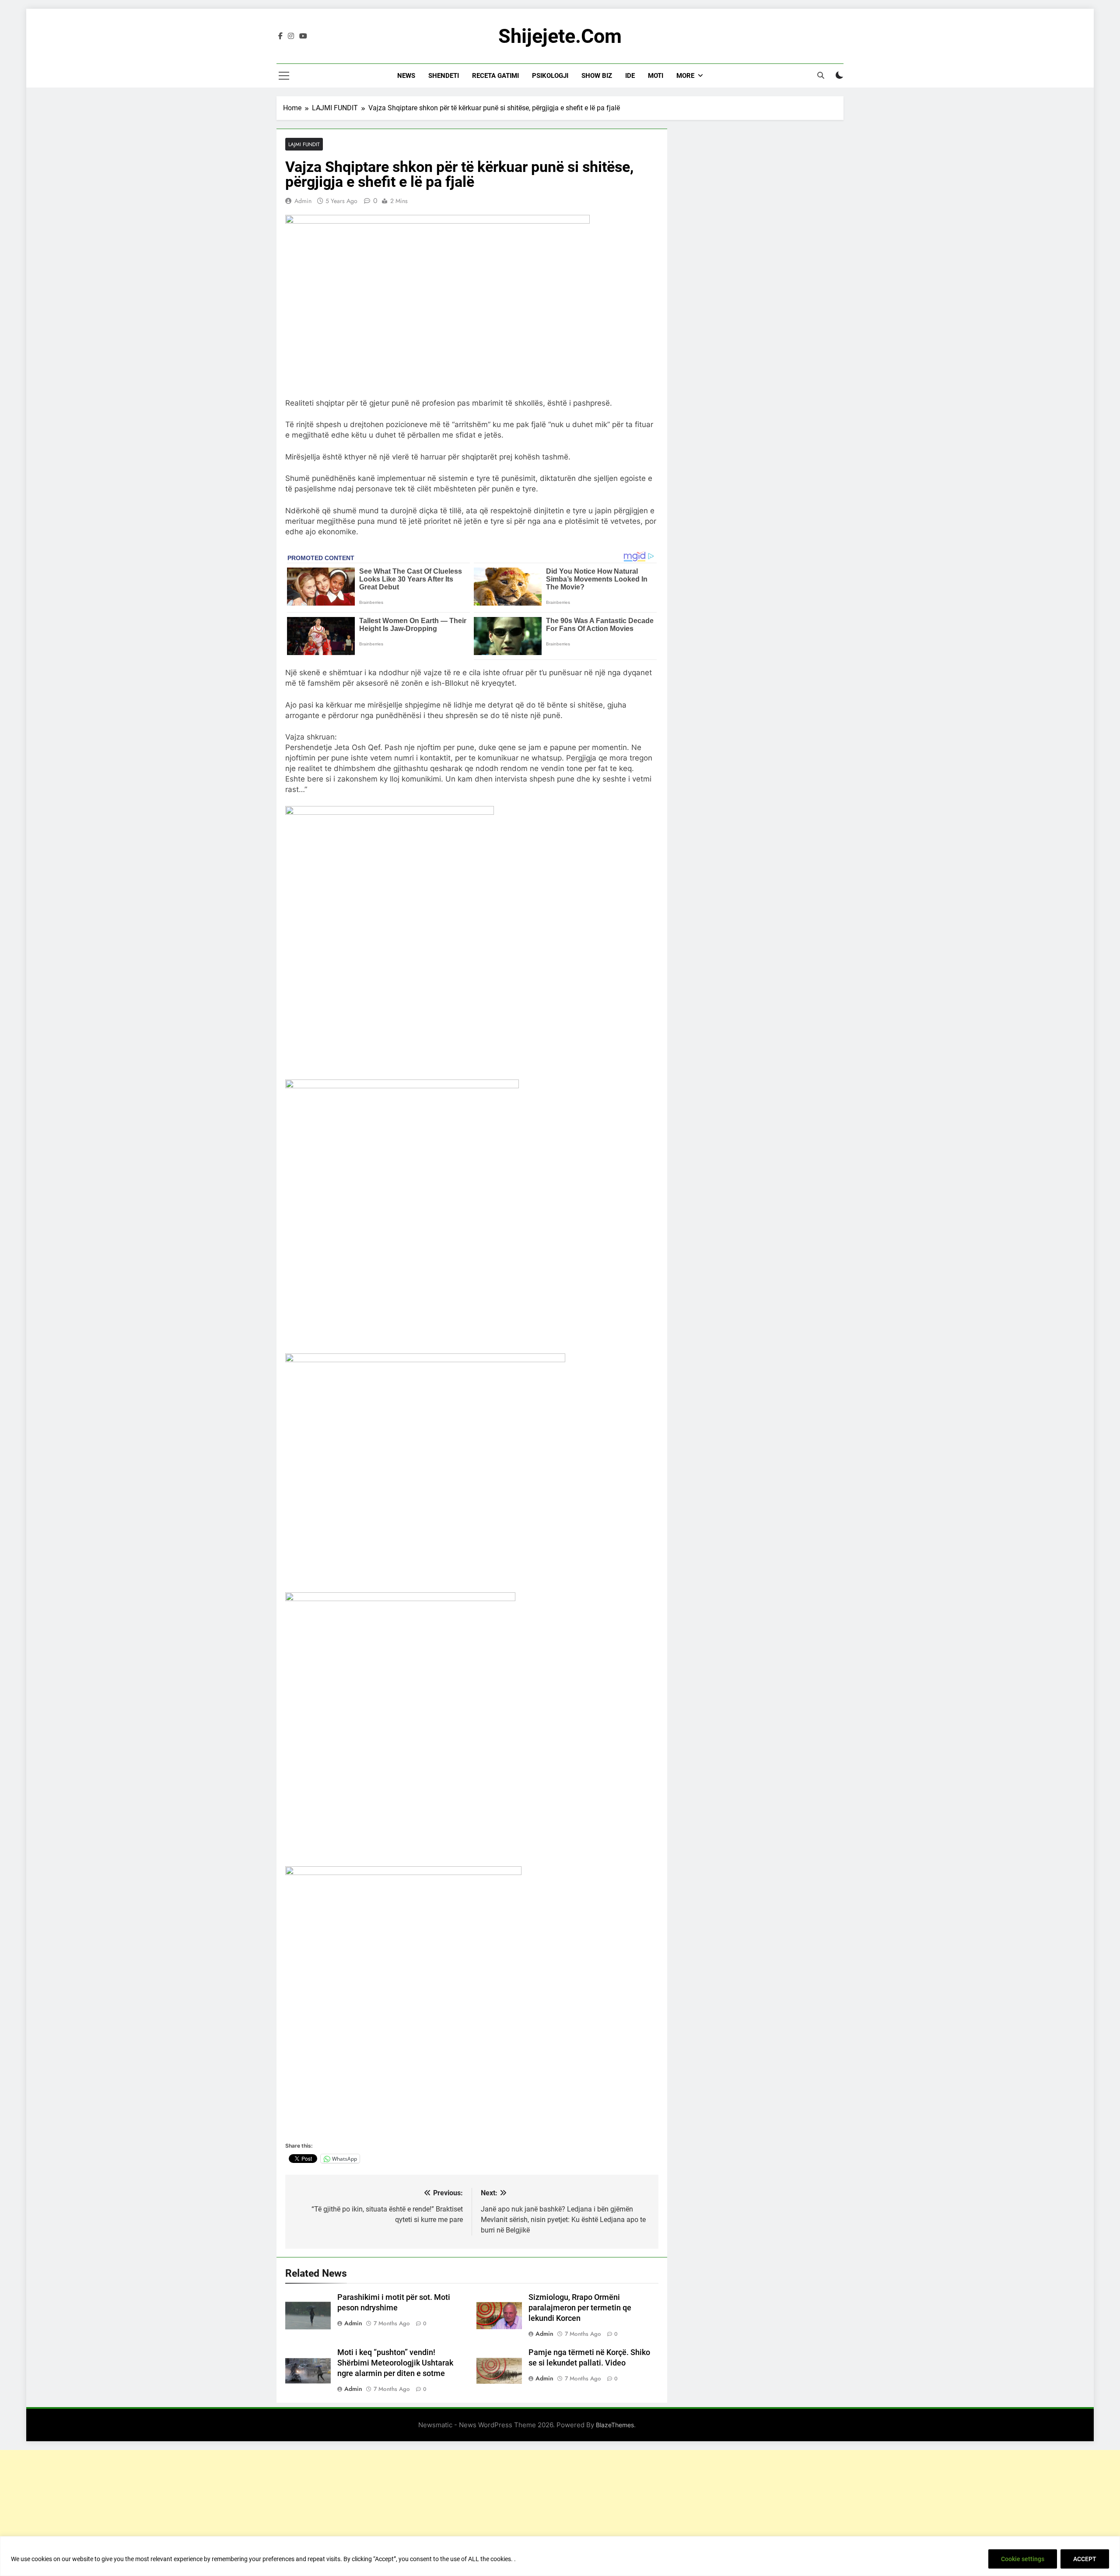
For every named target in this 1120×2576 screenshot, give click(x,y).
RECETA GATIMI (495, 76)
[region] (560, 2556)
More (685, 76)
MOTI (656, 76)
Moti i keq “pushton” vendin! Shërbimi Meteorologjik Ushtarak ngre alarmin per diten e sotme (395, 2363)
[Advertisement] (560, 2511)
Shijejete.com (560, 36)
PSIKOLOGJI (550, 76)
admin (303, 201)
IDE (630, 76)
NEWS (406, 76)
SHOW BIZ (597, 76)
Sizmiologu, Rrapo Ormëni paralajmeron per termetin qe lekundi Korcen (580, 2308)
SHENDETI (444, 76)
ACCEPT (1085, 2559)
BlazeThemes (615, 2425)
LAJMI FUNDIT (304, 144)
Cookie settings (1023, 2559)
